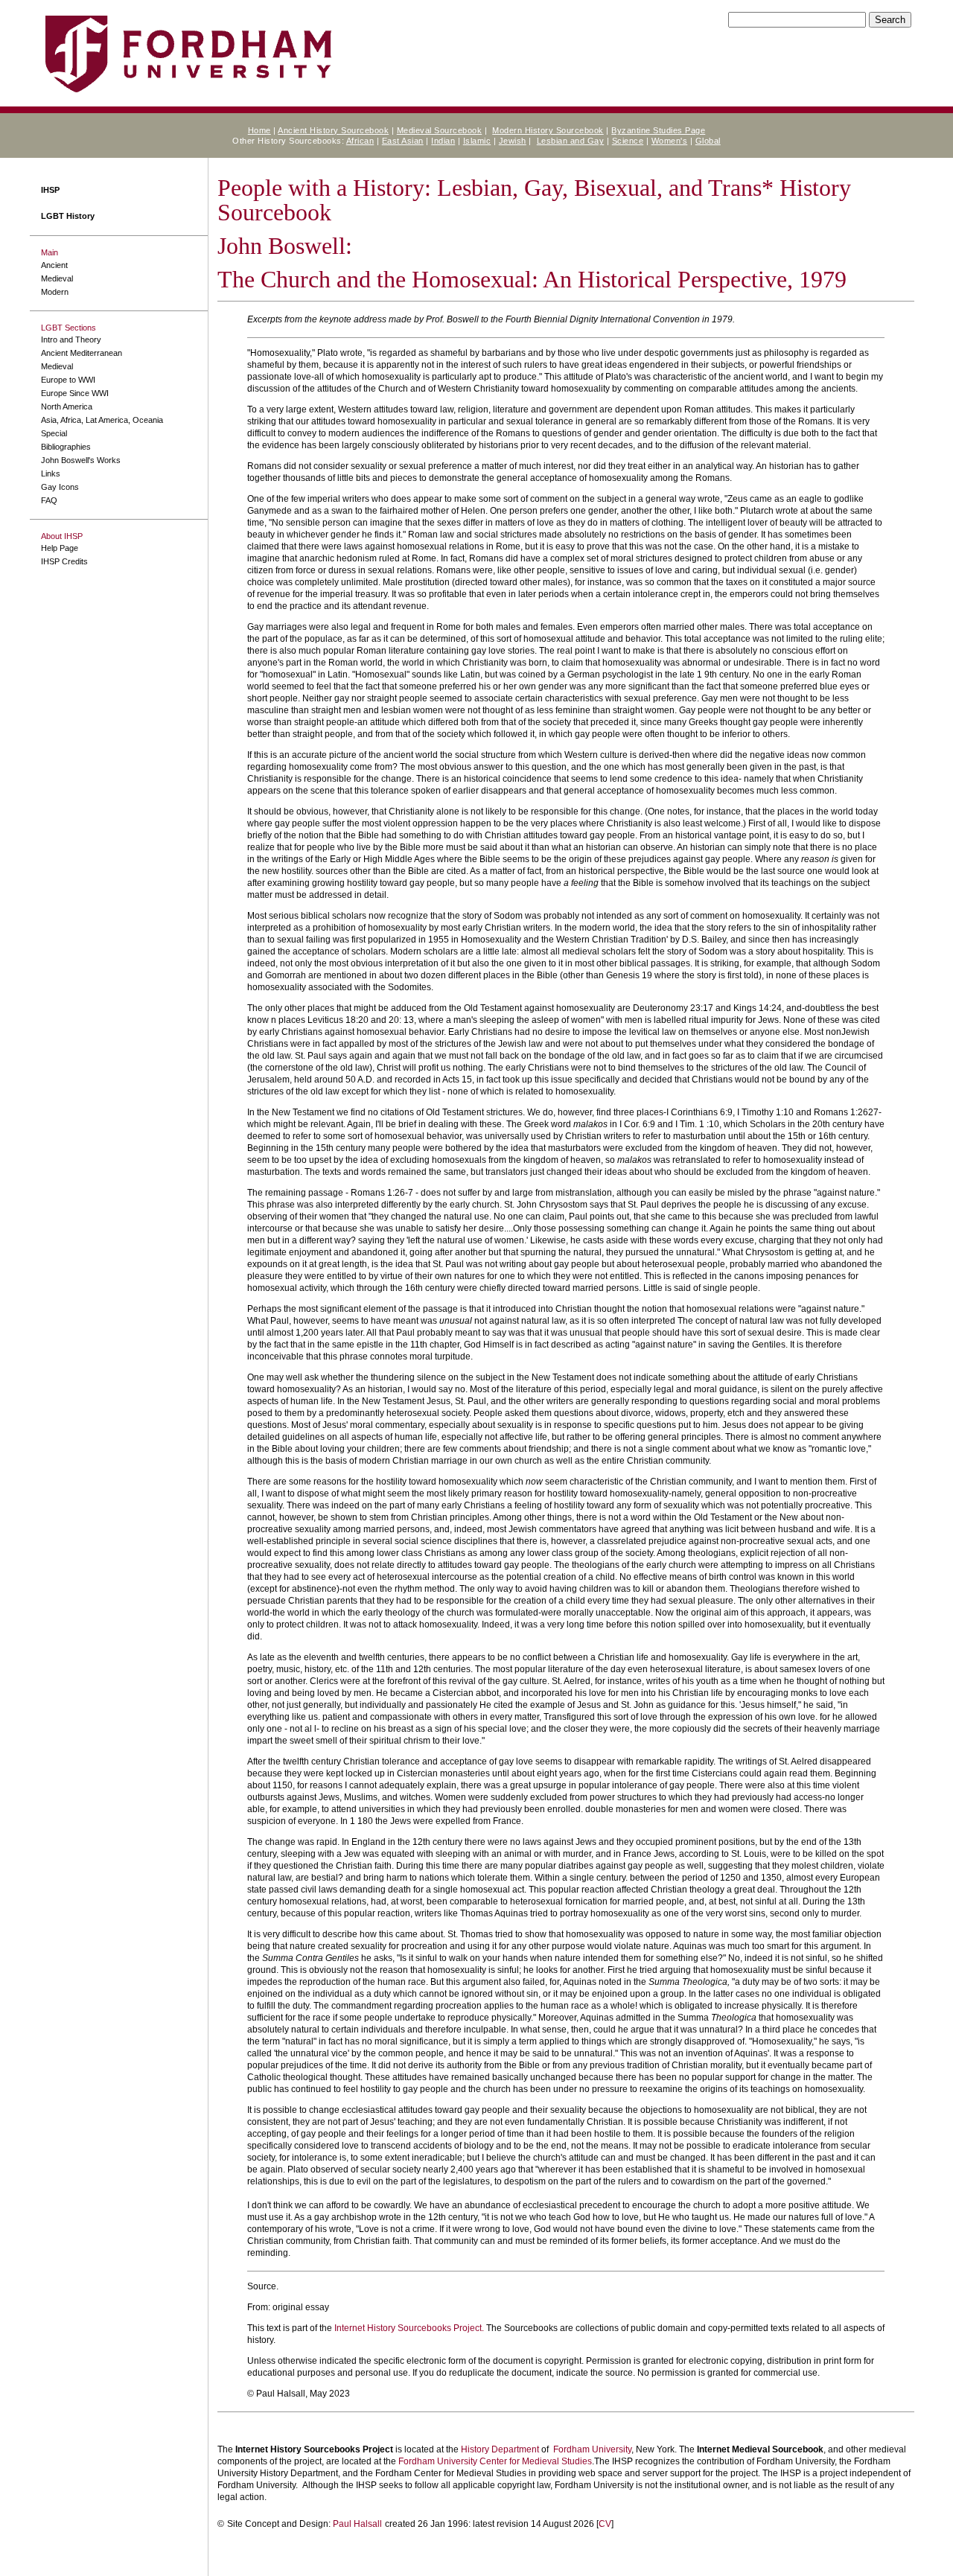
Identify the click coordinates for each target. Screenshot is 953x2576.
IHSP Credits (64, 561)
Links (51, 474)
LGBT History (68, 216)
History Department (500, 2449)
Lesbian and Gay (571, 141)
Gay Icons (60, 487)
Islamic (477, 141)
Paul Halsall (357, 2524)
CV (605, 2524)
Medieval (57, 278)
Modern (55, 292)
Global (708, 141)
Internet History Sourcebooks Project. (409, 2328)
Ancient (54, 265)
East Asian (403, 141)
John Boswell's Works (81, 460)
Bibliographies (66, 447)
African (360, 141)
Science (628, 141)
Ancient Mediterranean (82, 353)
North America (67, 407)
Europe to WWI (68, 380)
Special (54, 433)
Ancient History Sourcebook (333, 130)
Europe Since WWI (75, 393)
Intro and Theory (71, 339)
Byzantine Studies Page (658, 130)
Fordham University (592, 2449)
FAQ (49, 500)
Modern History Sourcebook (548, 130)
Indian (443, 141)
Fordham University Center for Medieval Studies (495, 2461)
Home (259, 130)
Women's (670, 141)
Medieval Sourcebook (440, 130)
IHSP (50, 190)
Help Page (60, 548)
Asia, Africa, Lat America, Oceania (102, 420)
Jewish (513, 141)
